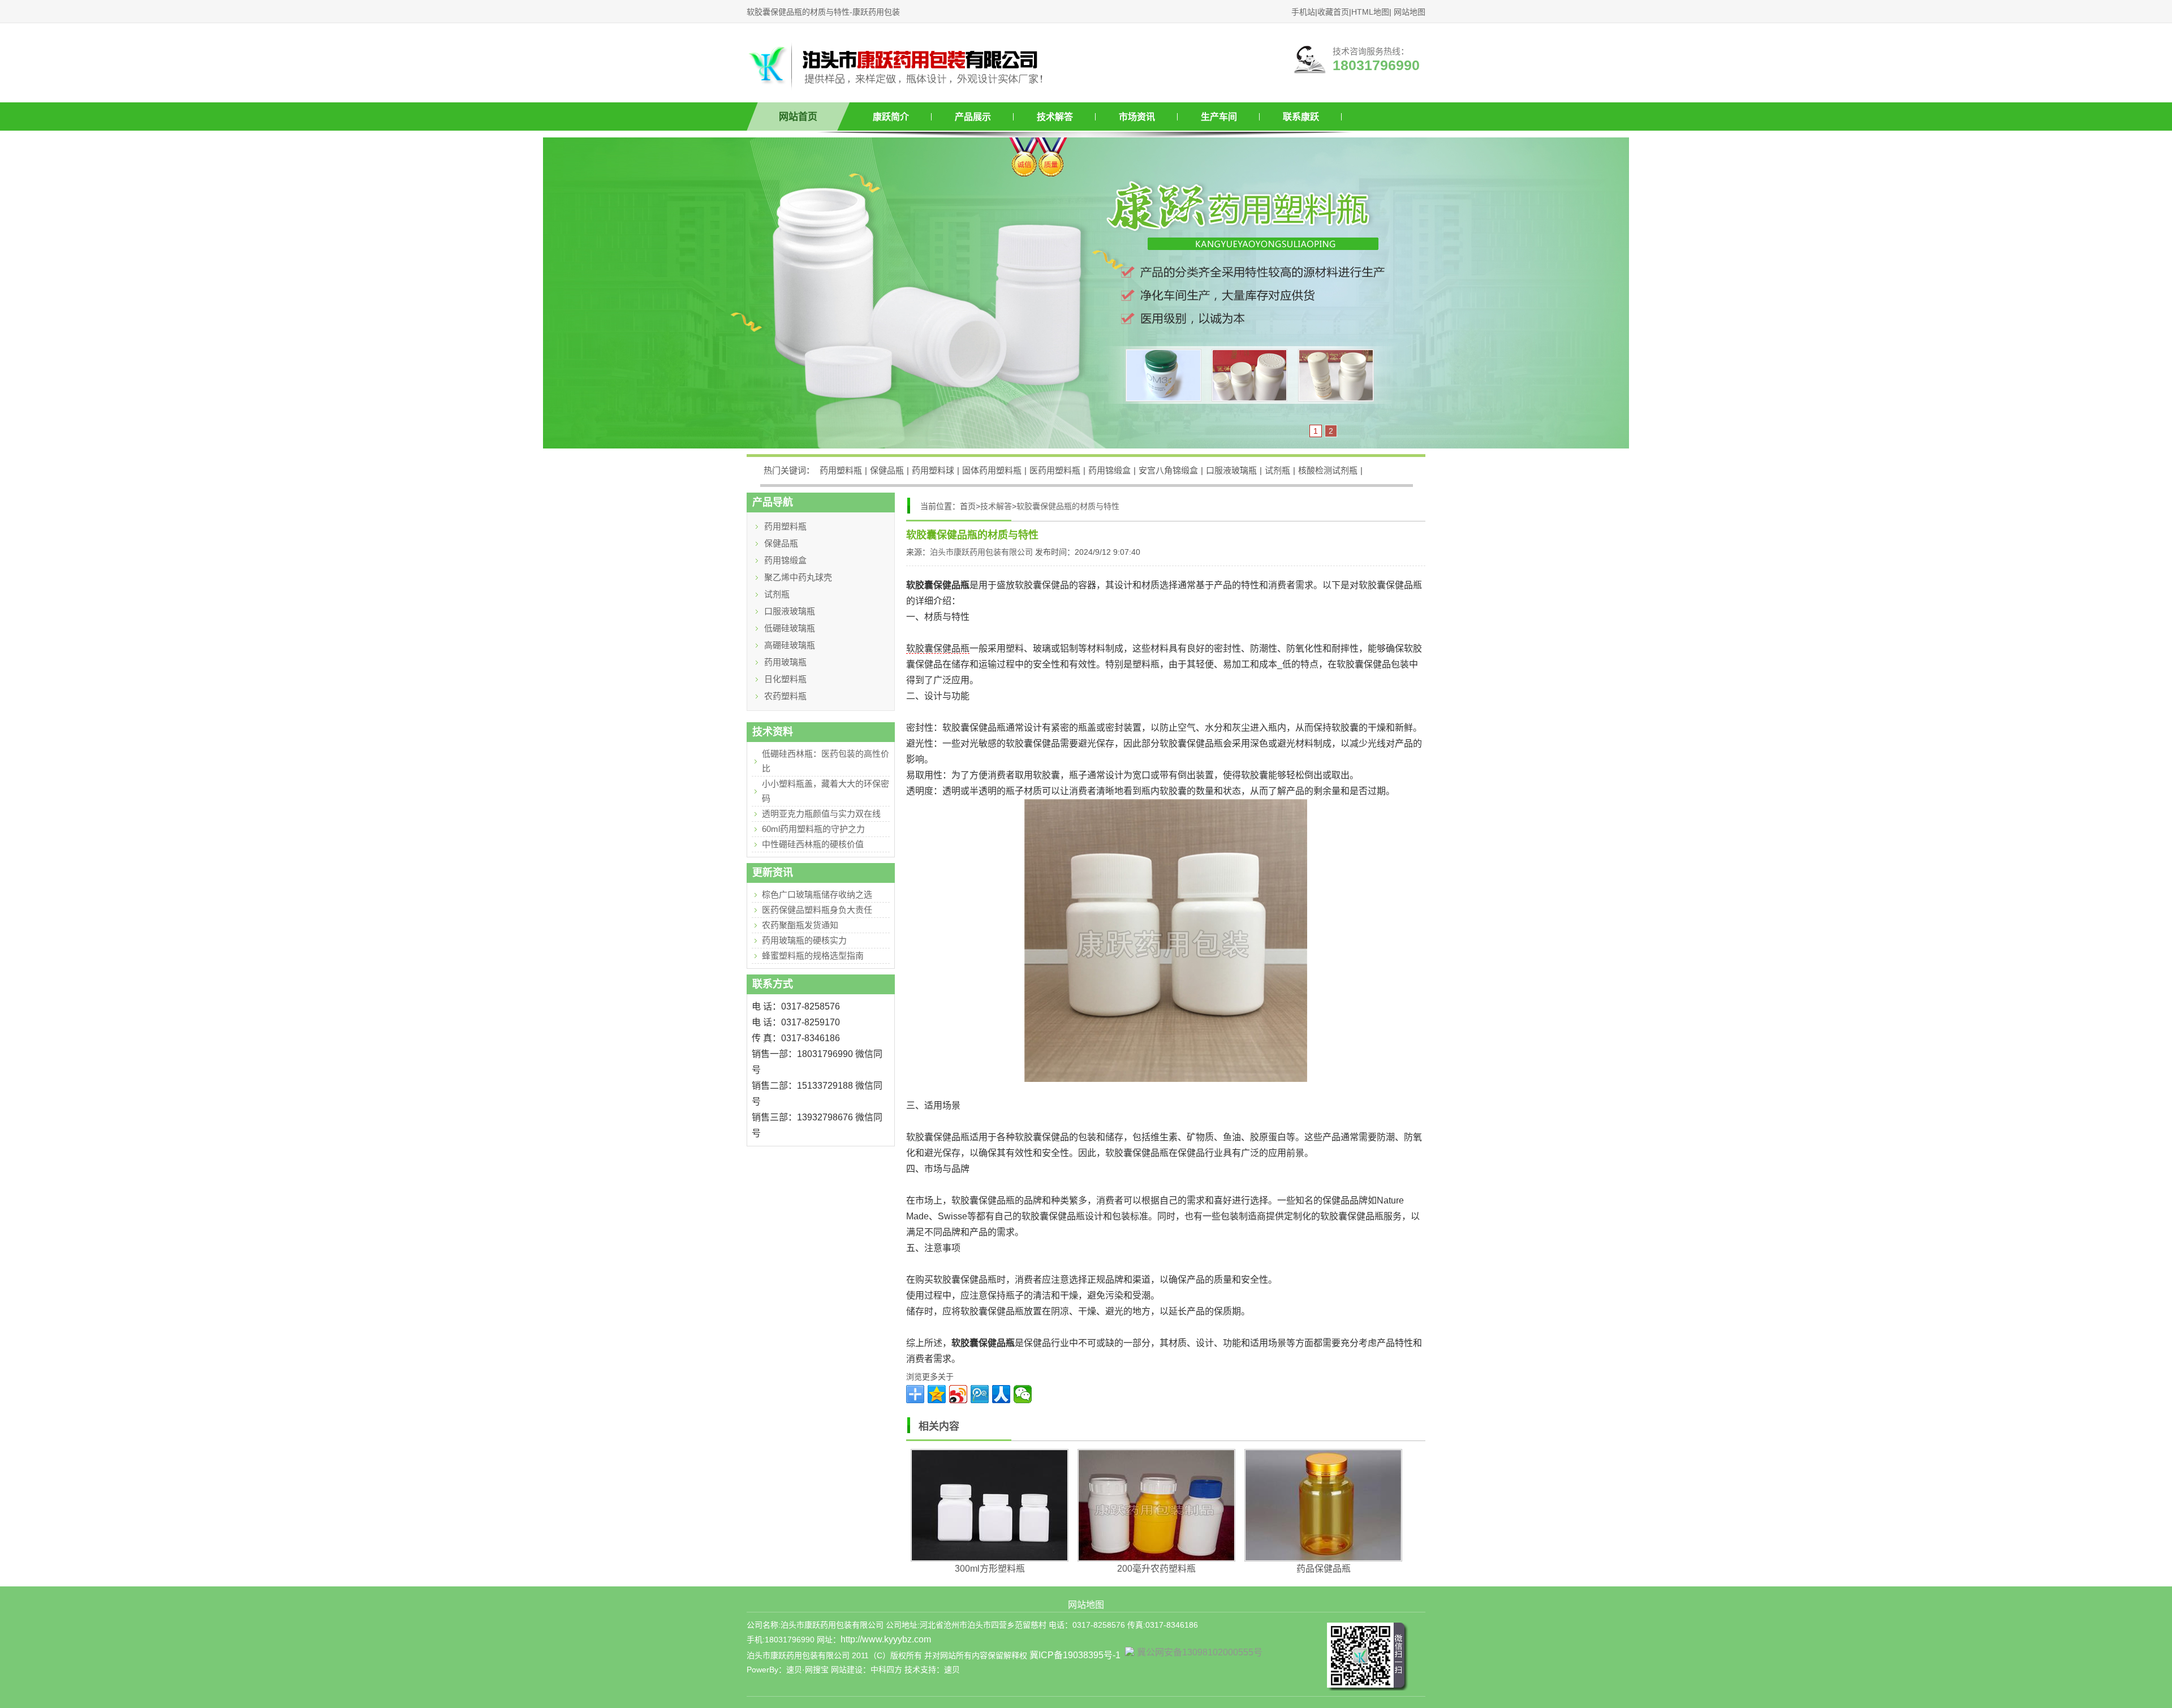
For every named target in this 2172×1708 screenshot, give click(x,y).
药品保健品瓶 (1324, 1569)
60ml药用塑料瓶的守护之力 (813, 829)
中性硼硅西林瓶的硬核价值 (813, 844)
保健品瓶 (887, 470)
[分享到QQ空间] (937, 1394)
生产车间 (1219, 117)
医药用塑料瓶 (1055, 470)
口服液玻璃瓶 (1231, 470)
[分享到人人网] (1001, 1394)
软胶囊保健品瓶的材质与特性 (1068, 506)
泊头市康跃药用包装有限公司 (981, 552)
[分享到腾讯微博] (980, 1394)
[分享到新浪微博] (958, 1394)
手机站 (1303, 12)
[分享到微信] (1023, 1394)
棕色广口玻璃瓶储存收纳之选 (817, 894)
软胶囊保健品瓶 (938, 648)
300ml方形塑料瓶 (990, 1569)
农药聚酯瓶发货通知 (800, 925)
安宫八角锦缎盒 (1168, 470)
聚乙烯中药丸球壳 (798, 577)
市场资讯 (1137, 117)
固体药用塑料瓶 (992, 470)
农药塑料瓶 (785, 696)
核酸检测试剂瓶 (1328, 470)
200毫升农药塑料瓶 (1156, 1569)
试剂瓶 (1277, 470)
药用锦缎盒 (1109, 470)
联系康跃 (1301, 117)
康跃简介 (891, 117)
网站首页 (798, 117)
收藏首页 (1333, 12)
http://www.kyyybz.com (886, 1639)
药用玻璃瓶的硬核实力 (804, 940)
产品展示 (973, 117)
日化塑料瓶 (785, 679)
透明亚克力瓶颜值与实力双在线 (821, 814)
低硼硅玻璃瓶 (790, 628)
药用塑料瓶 (841, 470)
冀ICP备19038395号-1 (1075, 1655)
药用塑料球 (933, 470)
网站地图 (1410, 12)
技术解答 (1055, 117)
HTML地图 (1370, 12)
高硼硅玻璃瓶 (790, 645)
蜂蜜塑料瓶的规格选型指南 (813, 956)
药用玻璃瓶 (785, 662)
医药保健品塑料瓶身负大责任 (817, 910)
